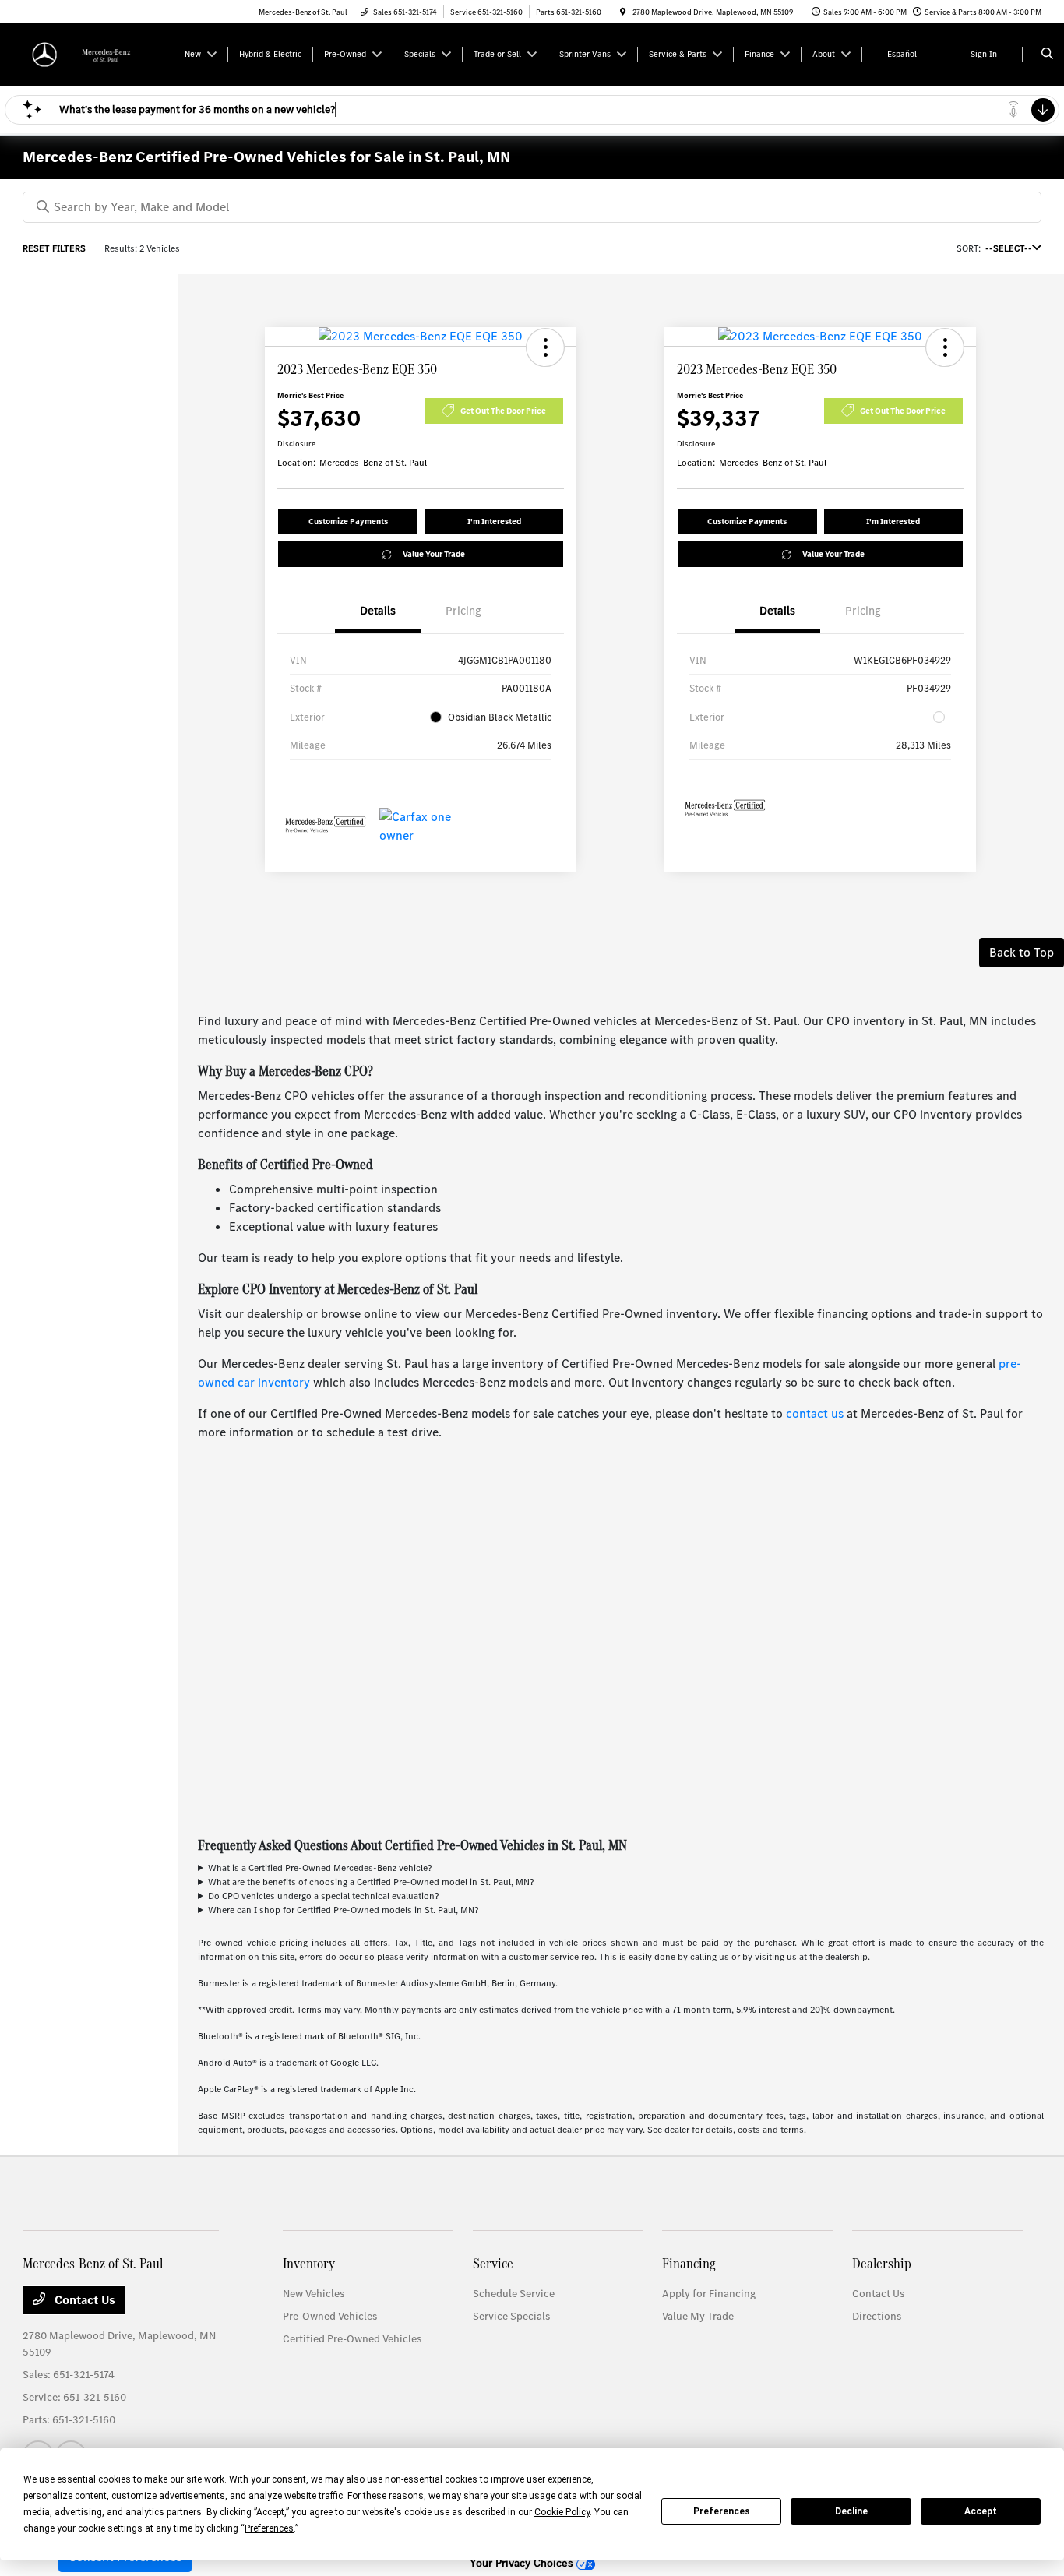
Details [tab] (378, 611)
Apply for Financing (709, 2294)
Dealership (882, 2263)
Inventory (309, 2263)
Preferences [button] (269, 2528)
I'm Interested (494, 522)
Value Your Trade (434, 554)
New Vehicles (314, 2294)
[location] (623, 12)
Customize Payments (348, 522)
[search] (1047, 55)
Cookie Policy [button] (562, 2512)
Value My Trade (698, 2316)
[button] (545, 347)
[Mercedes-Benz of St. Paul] (93, 53)
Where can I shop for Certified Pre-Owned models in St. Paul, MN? (343, 1910)
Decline (851, 2511)
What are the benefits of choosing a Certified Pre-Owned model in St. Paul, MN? (371, 1882)
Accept (981, 2511)
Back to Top (1022, 952)
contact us (815, 1413)
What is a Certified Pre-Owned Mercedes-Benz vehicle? (320, 1868)
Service (493, 2263)
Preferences (722, 2511)
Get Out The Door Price (503, 411)
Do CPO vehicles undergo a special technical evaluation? (323, 1896)
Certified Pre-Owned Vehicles (352, 2339)
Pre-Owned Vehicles (330, 2316)
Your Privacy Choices (523, 2563)
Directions (877, 2316)
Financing (689, 2263)
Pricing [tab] (463, 611)
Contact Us (83, 2300)
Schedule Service (514, 2294)
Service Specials (511, 2316)
